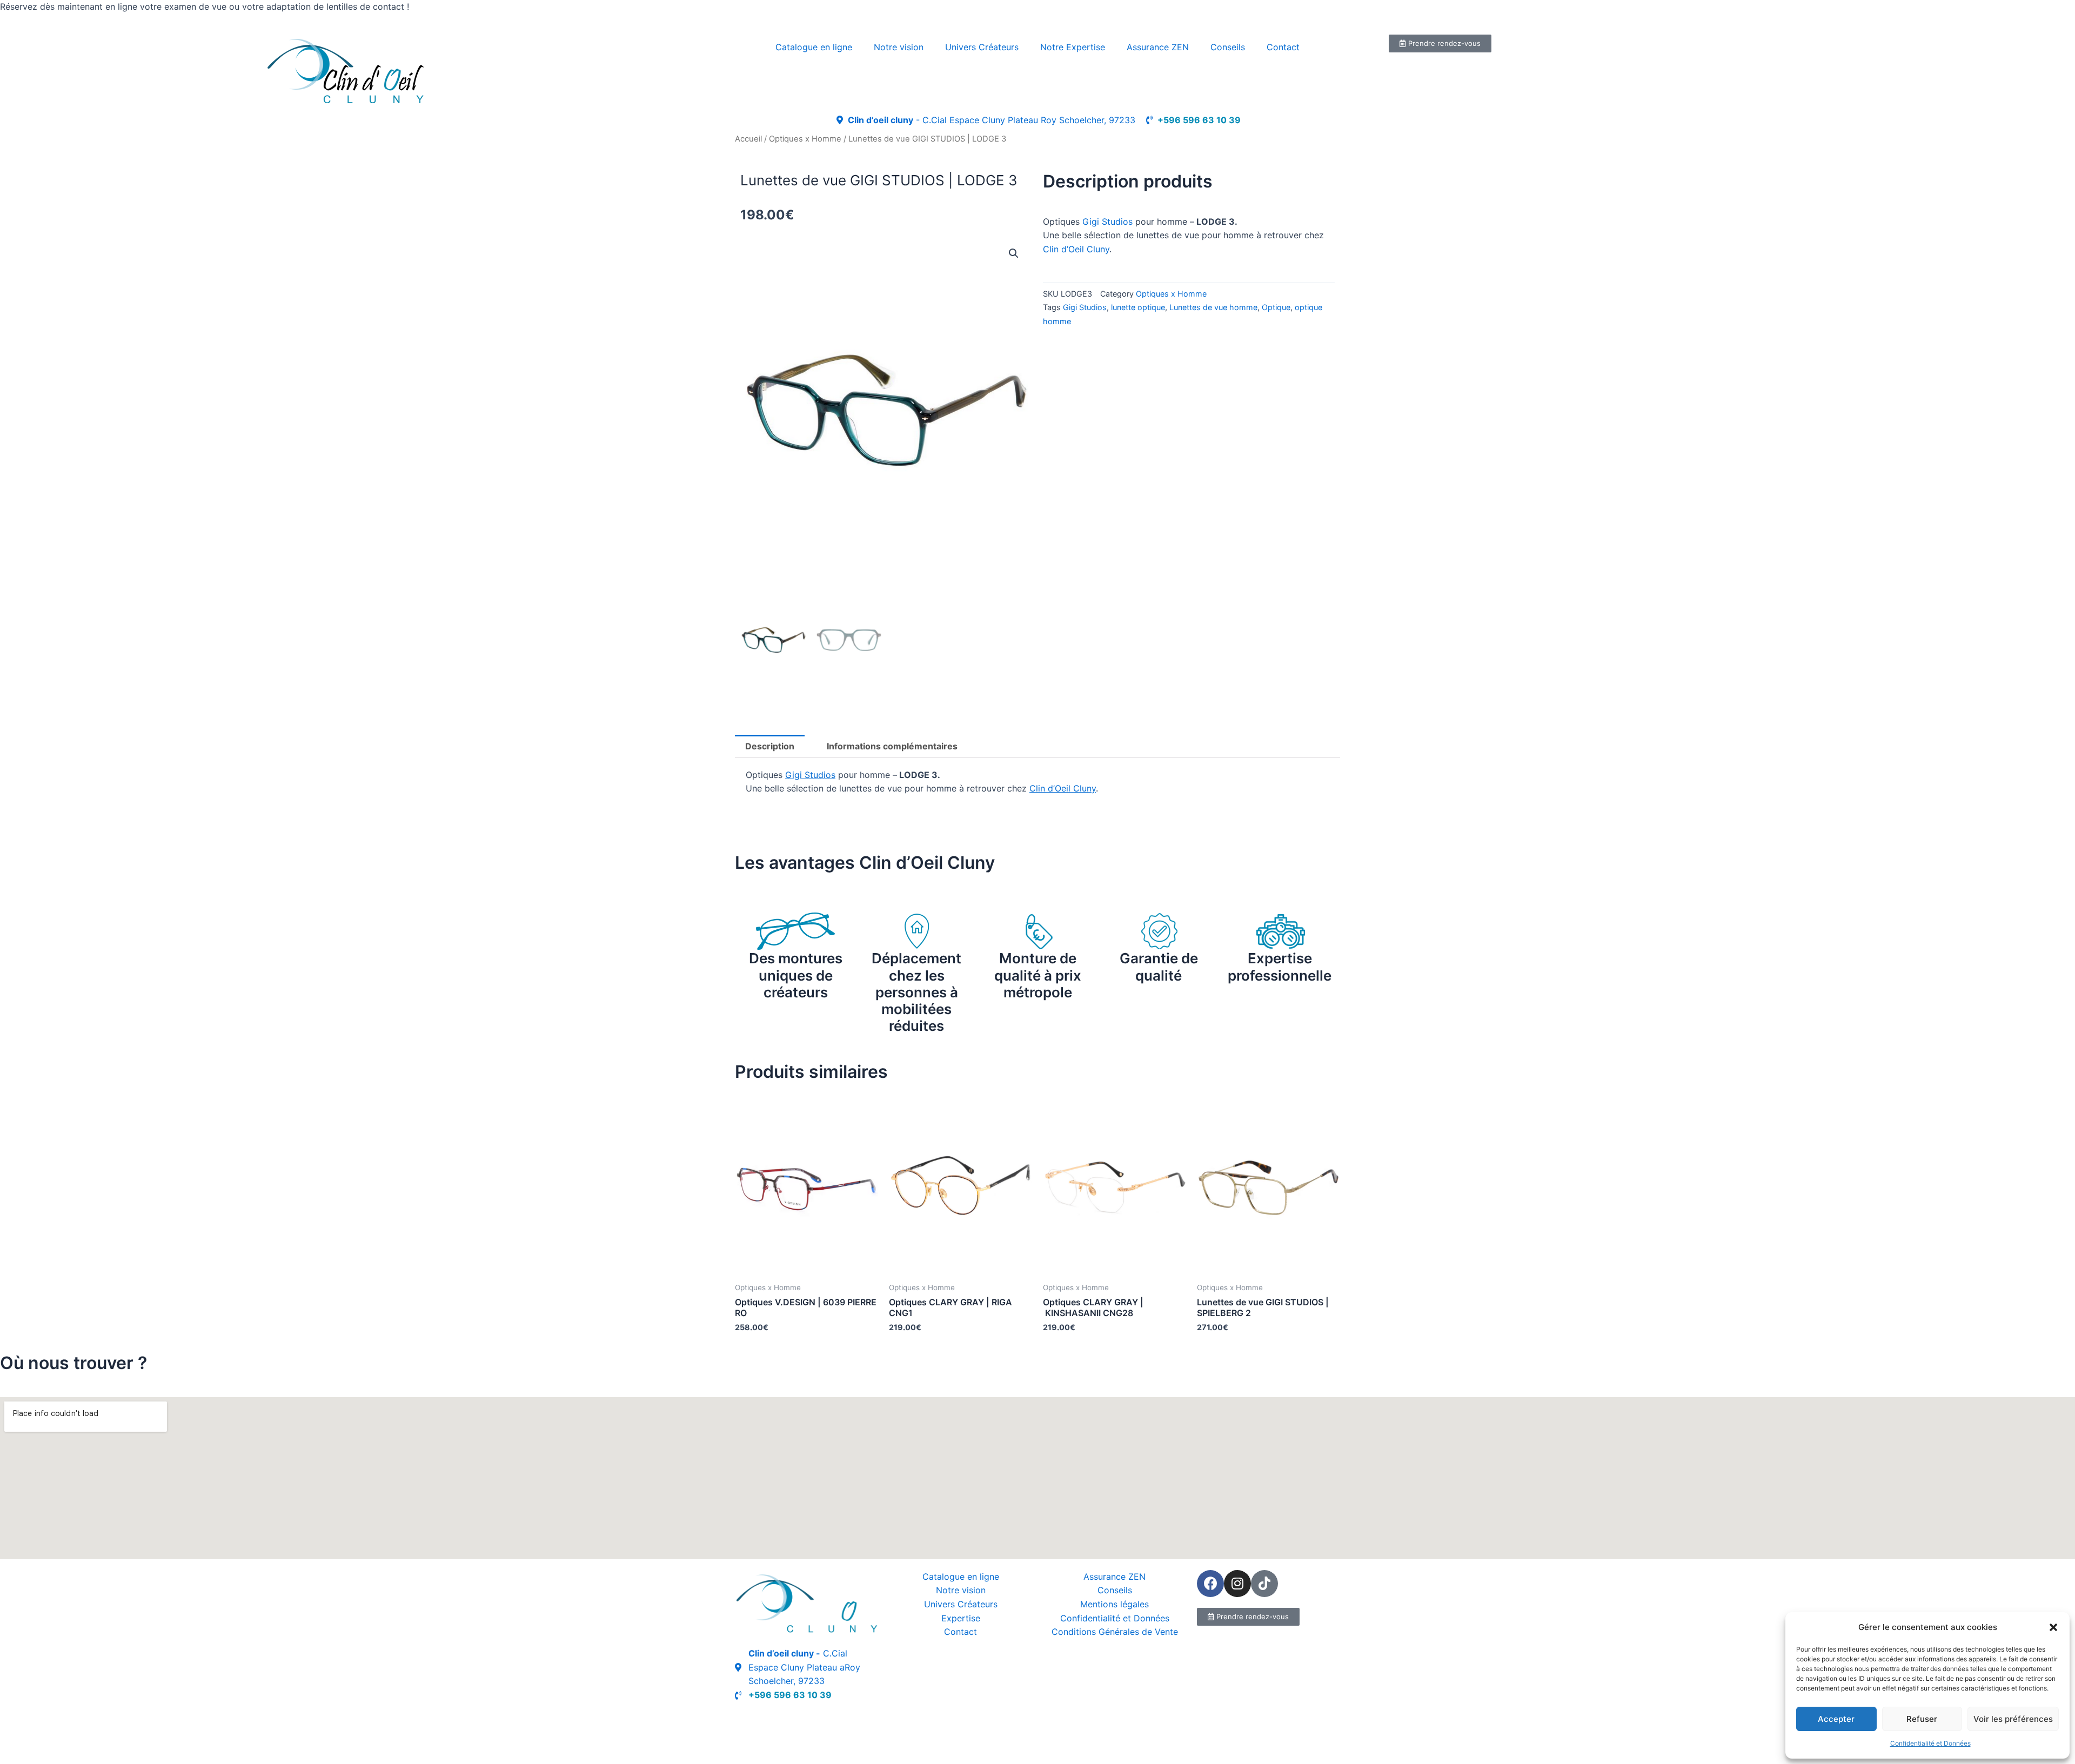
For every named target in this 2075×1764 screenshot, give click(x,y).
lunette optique (1138, 307)
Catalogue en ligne (814, 47)
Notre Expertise (1073, 47)
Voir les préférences (2013, 1719)
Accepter (1836, 1719)
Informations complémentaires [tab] (892, 746)
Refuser (1922, 1719)
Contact (1283, 47)
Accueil (748, 139)
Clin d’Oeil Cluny (1076, 249)
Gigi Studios (1107, 222)
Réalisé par (757, 1719)
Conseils (1228, 47)
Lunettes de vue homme (1213, 307)
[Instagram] (1237, 1584)
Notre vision (899, 47)
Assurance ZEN (1158, 47)
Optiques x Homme (805, 139)
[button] (2053, 1627)
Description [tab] (770, 746)
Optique (1276, 307)
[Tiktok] (1264, 1584)
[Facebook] (1210, 1584)
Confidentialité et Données (1930, 1743)
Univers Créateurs (982, 47)
